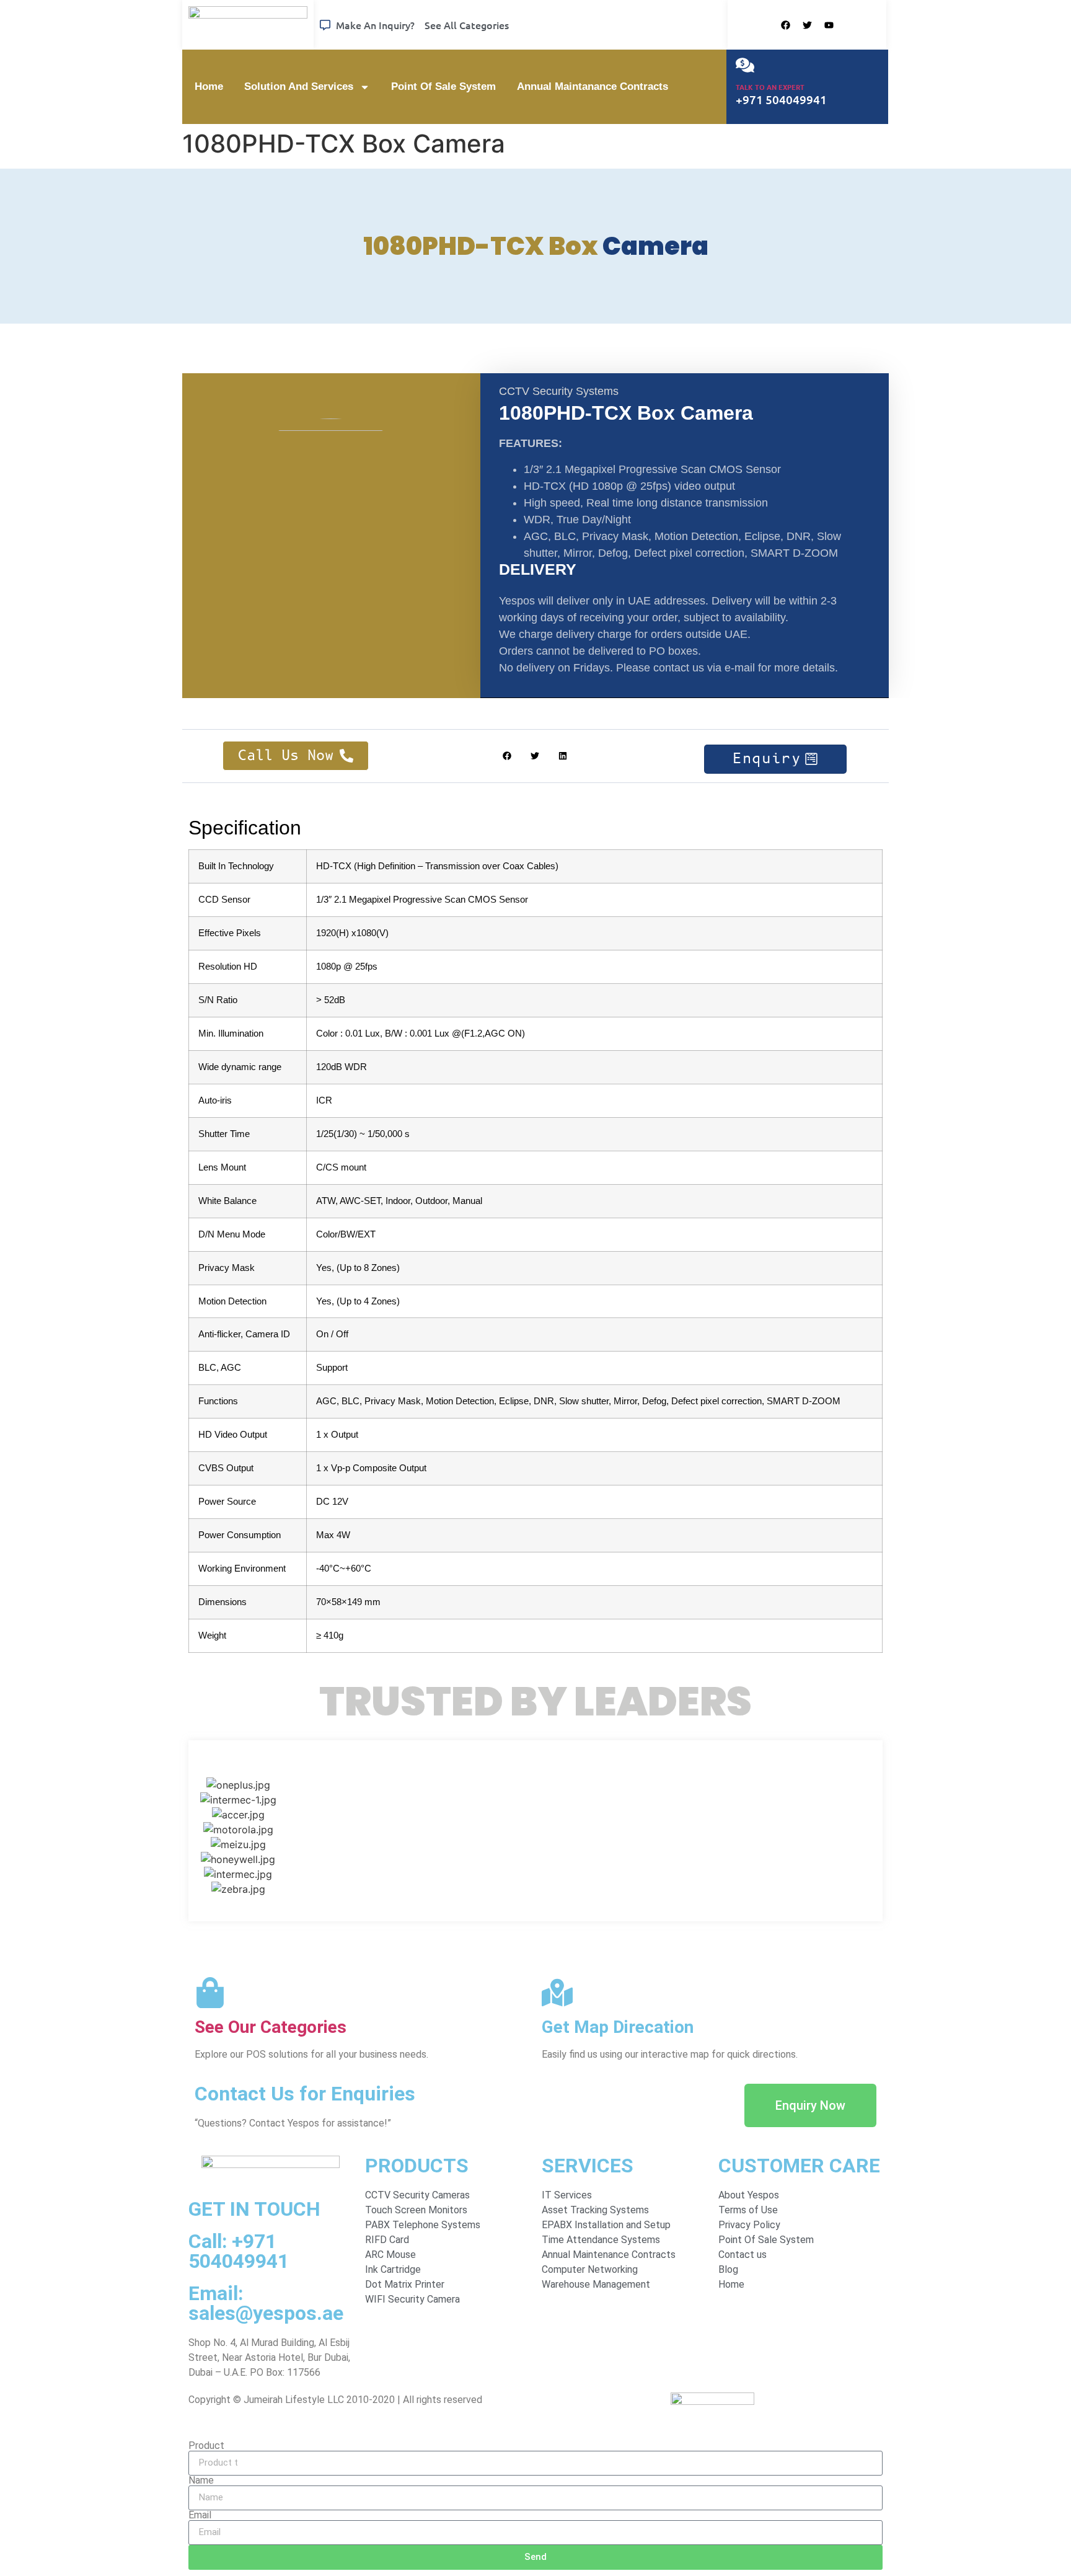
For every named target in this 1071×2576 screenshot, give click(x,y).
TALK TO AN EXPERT (770, 87)
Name (201, 2481)
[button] (507, 756)
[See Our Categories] (210, 1993)
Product (206, 2446)
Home (209, 86)
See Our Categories (271, 2027)
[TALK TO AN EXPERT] (745, 65)
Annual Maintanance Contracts (593, 86)
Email (200, 2515)
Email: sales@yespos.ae (266, 2303)
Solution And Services (299, 86)
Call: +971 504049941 (239, 2251)
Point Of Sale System (443, 86)
